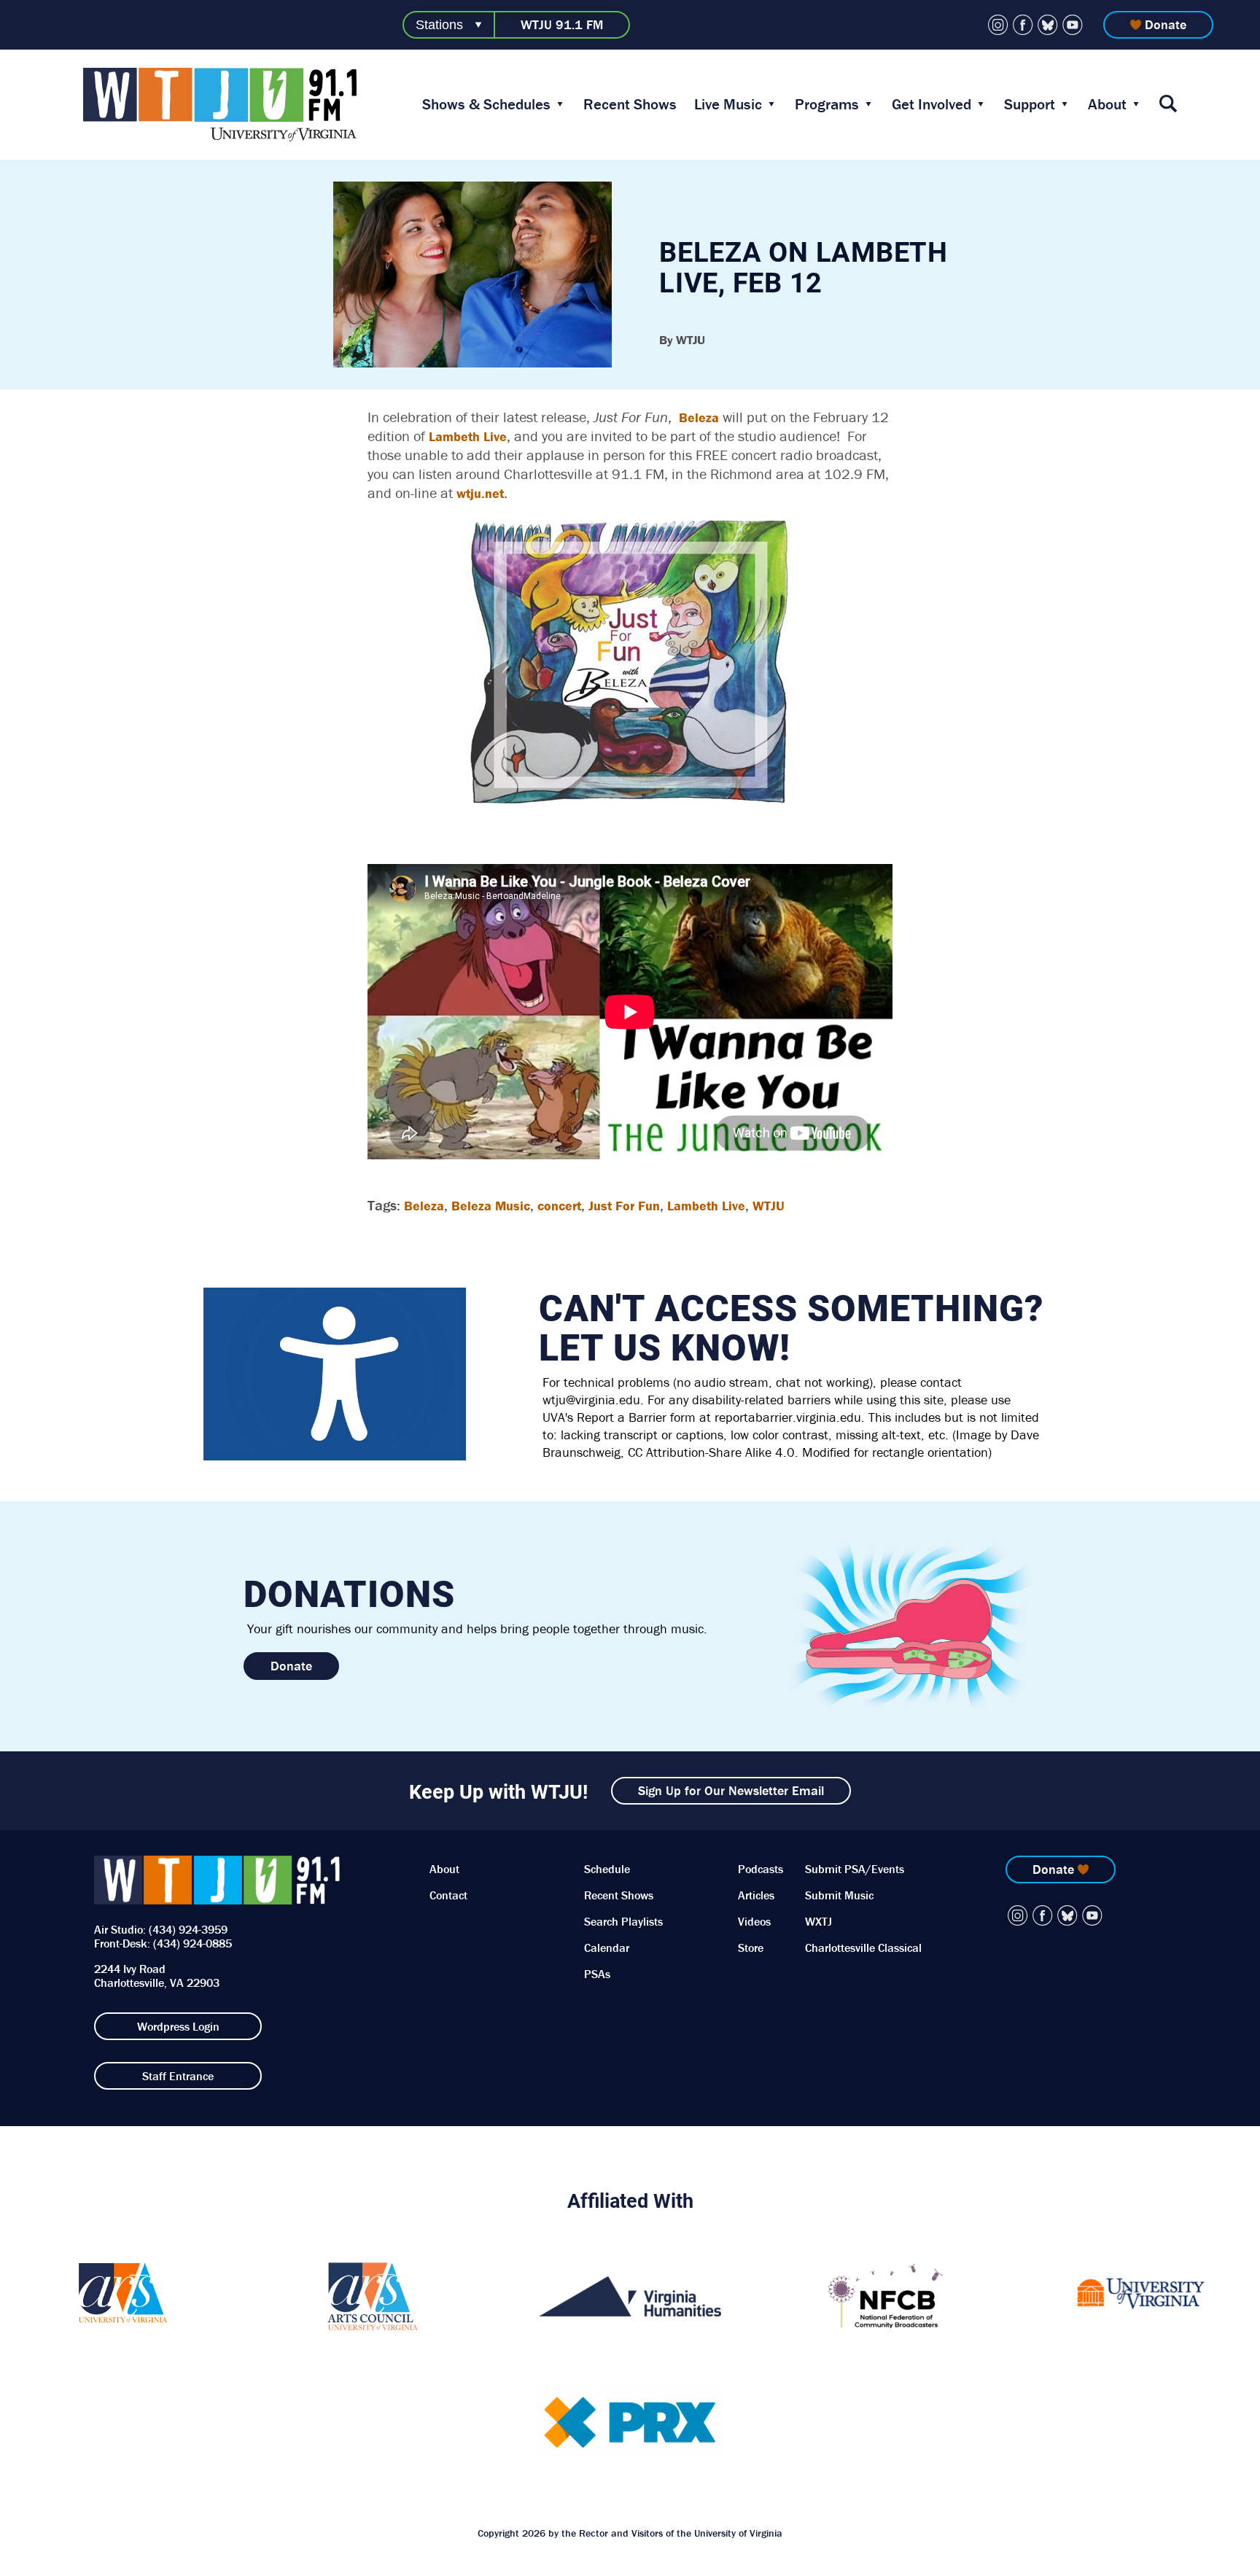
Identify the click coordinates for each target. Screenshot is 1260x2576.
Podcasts (761, 1869)
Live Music (728, 104)
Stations (439, 25)
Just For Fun (624, 1206)
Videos (754, 1921)
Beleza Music (491, 1206)
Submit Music (839, 1895)
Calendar (607, 1947)
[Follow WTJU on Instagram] (998, 25)
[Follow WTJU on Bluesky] (1048, 25)
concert (559, 1206)
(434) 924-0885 (192, 1943)
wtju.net (480, 493)
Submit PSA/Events (855, 1869)
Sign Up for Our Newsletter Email (731, 1790)
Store (751, 1947)
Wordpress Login (178, 2026)
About (1107, 104)
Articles (756, 1895)
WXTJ (818, 1921)
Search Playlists (623, 1921)
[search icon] (1168, 105)
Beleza (699, 417)
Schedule (607, 1869)
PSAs (597, 1974)
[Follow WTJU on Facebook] (1023, 25)
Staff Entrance (178, 2076)
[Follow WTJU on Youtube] (1073, 25)
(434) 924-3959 (188, 1929)
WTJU (769, 1206)
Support (1030, 104)
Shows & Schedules (486, 104)
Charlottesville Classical (863, 1947)
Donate (1166, 24)
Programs (827, 104)
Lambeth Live (468, 436)
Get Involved (932, 104)
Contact (448, 1895)
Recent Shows (630, 104)
